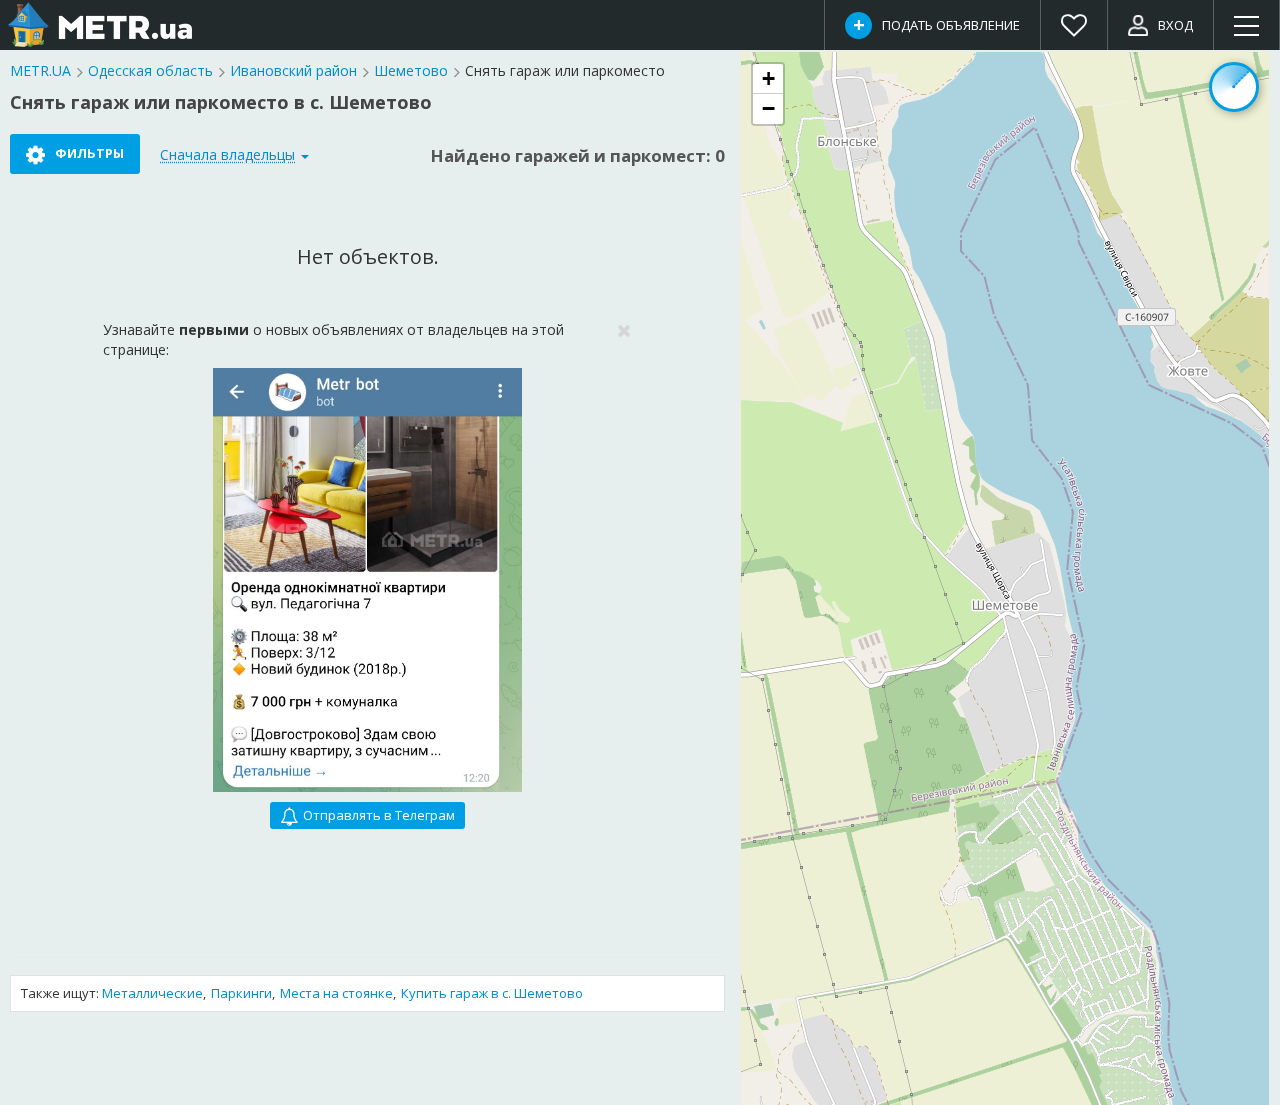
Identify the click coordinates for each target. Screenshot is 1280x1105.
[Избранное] (1074, 25)
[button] (768, 79)
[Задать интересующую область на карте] (1234, 87)
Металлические (152, 993)
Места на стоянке (336, 993)
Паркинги (241, 993)
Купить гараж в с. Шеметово (492, 993)
